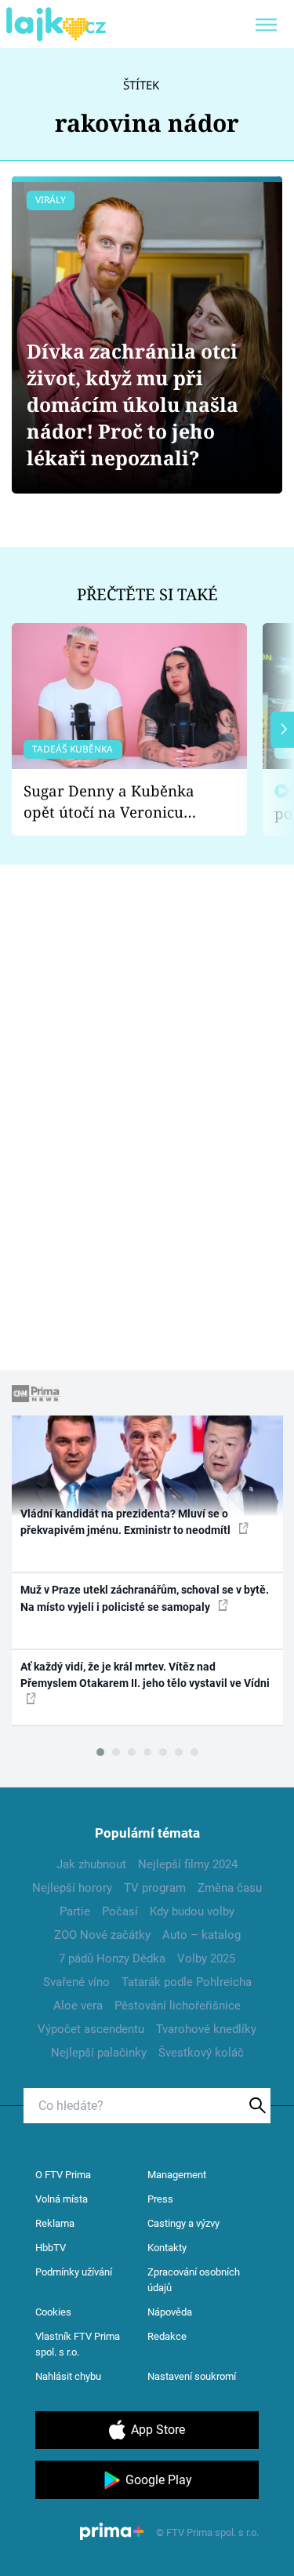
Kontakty (167, 2248)
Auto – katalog (201, 1935)
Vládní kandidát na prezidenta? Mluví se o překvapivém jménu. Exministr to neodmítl (127, 1522)
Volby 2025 (206, 1958)
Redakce (167, 2336)
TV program (155, 1888)
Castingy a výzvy (183, 2223)
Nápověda (170, 2312)
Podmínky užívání (74, 2272)
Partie (75, 1911)
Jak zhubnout (91, 1864)
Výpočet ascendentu (91, 2029)
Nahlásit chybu (68, 2376)
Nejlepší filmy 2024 (188, 1864)
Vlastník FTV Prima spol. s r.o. (78, 2344)
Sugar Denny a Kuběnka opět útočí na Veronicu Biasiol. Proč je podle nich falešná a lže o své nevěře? (117, 802)
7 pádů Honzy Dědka (112, 1958)
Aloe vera (78, 2006)
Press (160, 2199)
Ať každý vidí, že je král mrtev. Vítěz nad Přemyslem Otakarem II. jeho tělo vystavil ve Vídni (145, 1675)
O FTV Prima (63, 2175)
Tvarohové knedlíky (206, 2029)
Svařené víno (76, 1982)
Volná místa (62, 2199)
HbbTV (51, 2248)
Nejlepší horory (72, 1888)
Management (177, 2175)
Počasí (120, 1911)
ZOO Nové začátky (102, 1935)
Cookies (53, 2312)
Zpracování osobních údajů (194, 2280)
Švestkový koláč (201, 2053)
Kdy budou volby (192, 1911)
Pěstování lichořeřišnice (178, 2006)
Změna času (230, 1888)
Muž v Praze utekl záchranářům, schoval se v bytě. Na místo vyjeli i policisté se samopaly (145, 1598)
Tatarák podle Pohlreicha (187, 1982)
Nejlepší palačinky (99, 2053)
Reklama (55, 2223)
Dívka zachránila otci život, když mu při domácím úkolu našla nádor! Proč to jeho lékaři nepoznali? (132, 404)
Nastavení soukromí (192, 2376)
